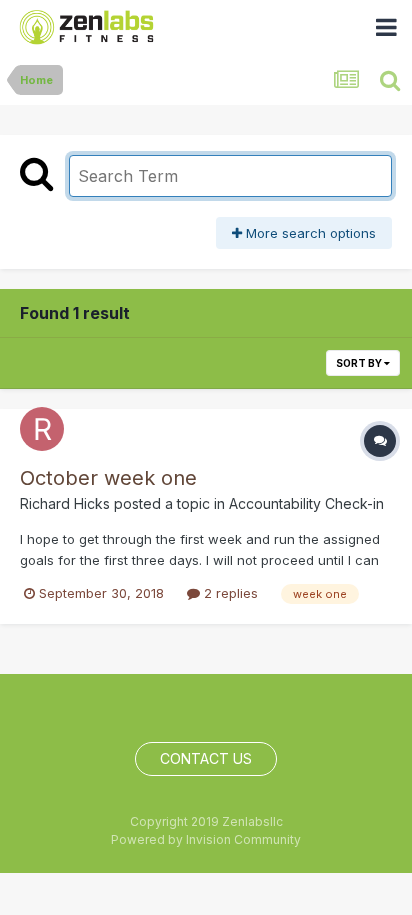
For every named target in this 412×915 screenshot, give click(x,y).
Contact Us (206, 758)
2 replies (229, 593)
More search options (309, 233)
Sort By (360, 363)
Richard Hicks (65, 503)
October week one (108, 478)
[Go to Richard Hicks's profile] (42, 429)
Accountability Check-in (306, 503)
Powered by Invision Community (206, 839)
